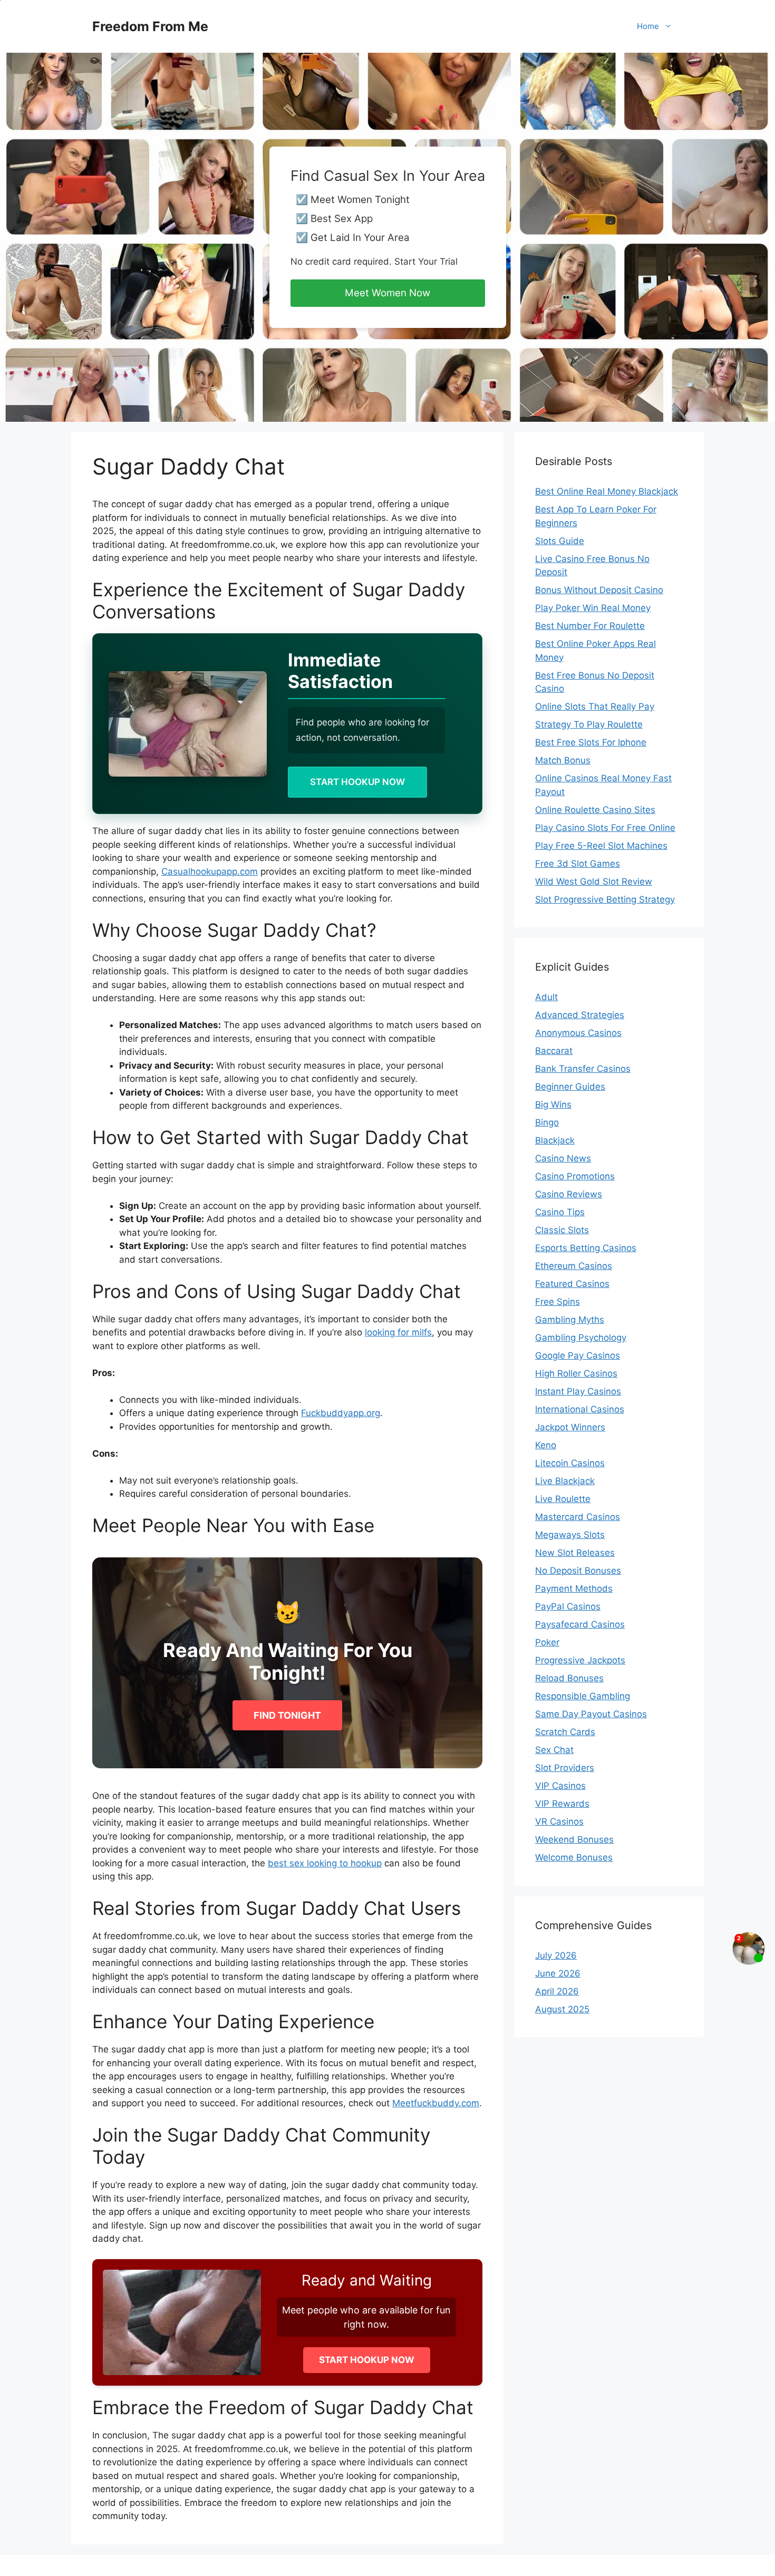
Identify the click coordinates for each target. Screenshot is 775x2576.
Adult (546, 997)
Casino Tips (560, 1212)
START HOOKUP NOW (357, 782)
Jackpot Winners (570, 1427)
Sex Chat (554, 1750)
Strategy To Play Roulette (589, 724)
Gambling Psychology (581, 1338)
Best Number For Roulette (590, 626)
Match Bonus (563, 760)
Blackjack (555, 1140)
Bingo (547, 1122)
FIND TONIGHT (287, 1715)
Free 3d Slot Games (578, 864)
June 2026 (558, 1973)
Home (648, 26)
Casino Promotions (575, 1176)
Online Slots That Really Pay (595, 706)
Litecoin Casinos (570, 1463)
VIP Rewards (562, 1804)
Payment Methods (574, 1589)
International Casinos (580, 1409)
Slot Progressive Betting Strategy (605, 899)
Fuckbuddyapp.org (341, 1413)
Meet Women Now (387, 293)
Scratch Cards (565, 1732)
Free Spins (558, 1302)
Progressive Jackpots (580, 1660)
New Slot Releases (575, 1553)
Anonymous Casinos (578, 1033)
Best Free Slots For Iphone (591, 742)
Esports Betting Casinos (586, 1248)
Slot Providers (565, 1768)
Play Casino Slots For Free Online (605, 828)
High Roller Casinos (576, 1373)
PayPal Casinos (568, 1606)
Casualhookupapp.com (210, 871)
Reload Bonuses (569, 1678)
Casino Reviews (569, 1194)
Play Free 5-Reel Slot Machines (601, 846)
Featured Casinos (572, 1284)
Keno (546, 1445)
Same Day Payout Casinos (591, 1714)
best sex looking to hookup (325, 1863)
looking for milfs (398, 1332)
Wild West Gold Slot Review (594, 882)
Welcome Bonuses (574, 1857)
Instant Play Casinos (578, 1391)
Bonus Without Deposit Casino (599, 590)
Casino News (563, 1158)
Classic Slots (562, 1230)
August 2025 (562, 2009)
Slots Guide (560, 541)
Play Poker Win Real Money (593, 608)
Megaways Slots (570, 1535)
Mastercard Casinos (578, 1517)
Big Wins (553, 1105)
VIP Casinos (560, 1786)
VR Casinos (559, 1822)
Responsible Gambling (583, 1696)
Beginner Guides (570, 1087)
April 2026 (557, 1991)
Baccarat (554, 1051)
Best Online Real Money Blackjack (607, 491)
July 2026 (556, 1955)
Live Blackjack (565, 1481)
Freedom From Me (150, 26)
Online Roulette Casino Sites (595, 810)
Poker (547, 1642)
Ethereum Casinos (574, 1266)
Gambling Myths (570, 1320)
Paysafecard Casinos (580, 1624)
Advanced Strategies (580, 1015)
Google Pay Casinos (578, 1355)
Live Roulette (563, 1499)
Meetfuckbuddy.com (436, 2103)
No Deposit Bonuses (578, 1571)
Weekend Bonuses (574, 1839)
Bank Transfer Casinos (583, 1069)
